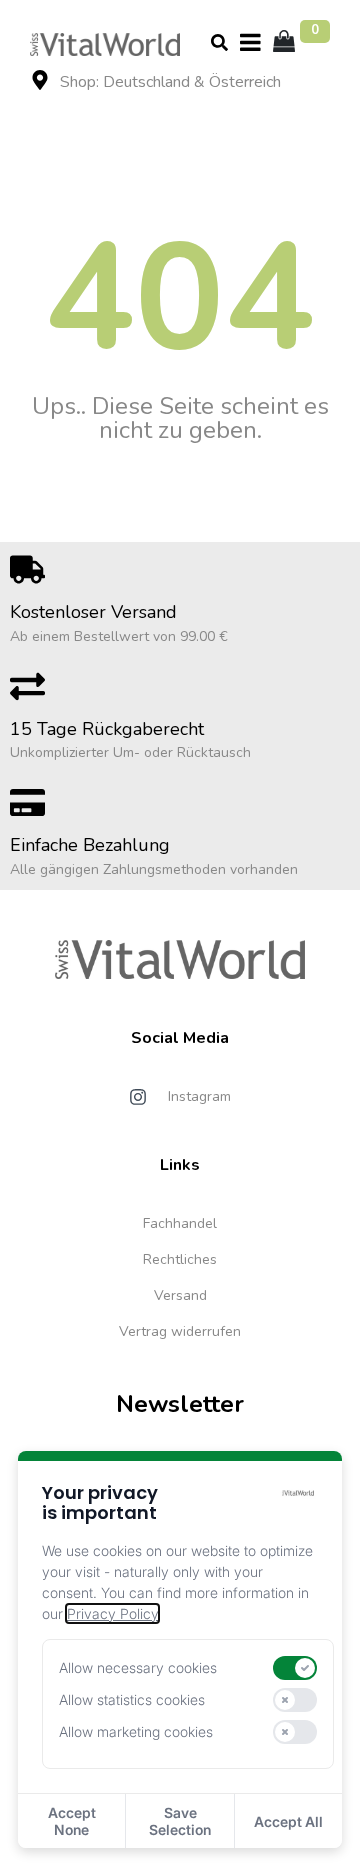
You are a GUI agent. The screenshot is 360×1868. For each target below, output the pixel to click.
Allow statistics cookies (132, 1700)
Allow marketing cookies (136, 1732)
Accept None (72, 1821)
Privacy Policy (112, 1613)
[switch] (295, 1668)
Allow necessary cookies (138, 1668)
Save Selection (180, 1821)
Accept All (288, 1821)
